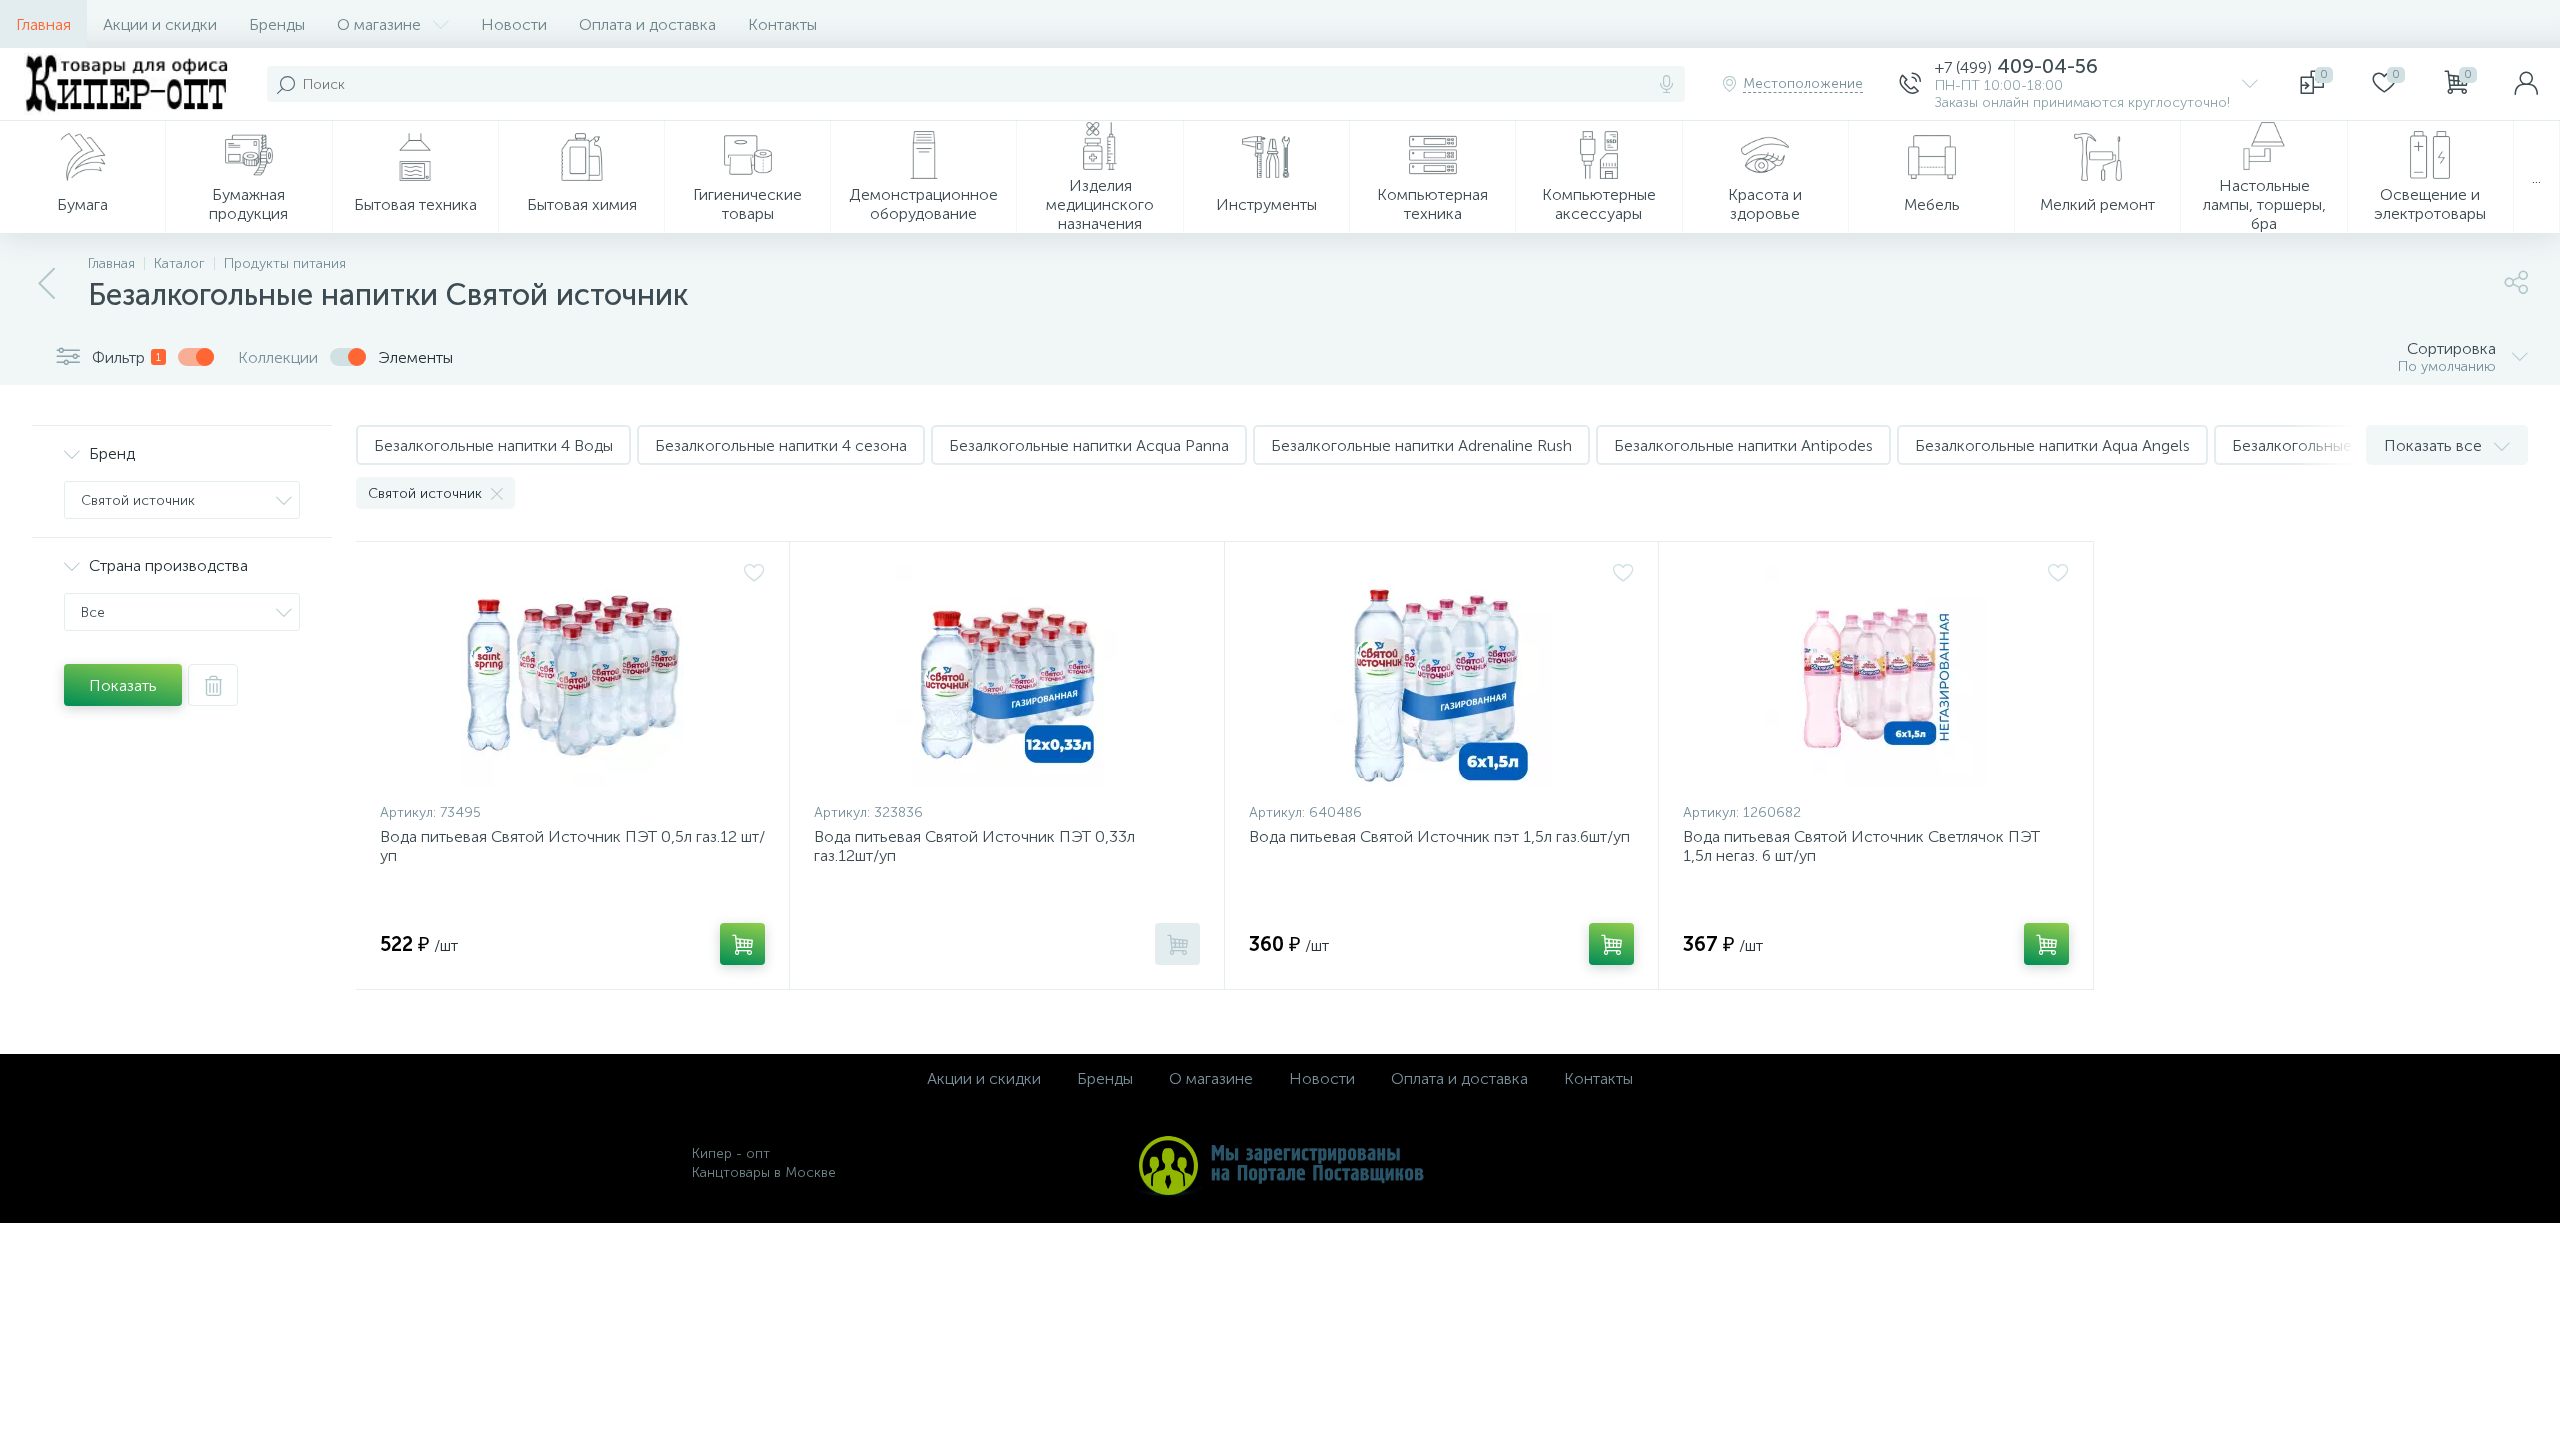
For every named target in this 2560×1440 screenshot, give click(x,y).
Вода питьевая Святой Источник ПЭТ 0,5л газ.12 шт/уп (572, 846)
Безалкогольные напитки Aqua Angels (2052, 445)
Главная (43, 24)
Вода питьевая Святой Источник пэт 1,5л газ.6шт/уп (1439, 836)
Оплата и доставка (647, 24)
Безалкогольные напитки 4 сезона (781, 445)
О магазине (379, 24)
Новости (514, 24)
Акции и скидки (160, 24)
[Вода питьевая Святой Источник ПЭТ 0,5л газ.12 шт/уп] (572, 677)
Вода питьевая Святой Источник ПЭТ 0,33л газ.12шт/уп (974, 846)
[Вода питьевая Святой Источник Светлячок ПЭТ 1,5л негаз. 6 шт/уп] (1875, 677)
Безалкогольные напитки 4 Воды (493, 445)
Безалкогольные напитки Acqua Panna (1089, 445)
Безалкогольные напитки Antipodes (1743, 445)
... (2536, 177)
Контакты (782, 24)
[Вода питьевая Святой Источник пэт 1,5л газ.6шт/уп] (1441, 677)
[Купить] (742, 944)
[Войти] (2526, 84)
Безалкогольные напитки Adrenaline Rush (1421, 445)
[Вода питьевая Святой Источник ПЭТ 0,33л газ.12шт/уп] (1006, 677)
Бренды (277, 24)
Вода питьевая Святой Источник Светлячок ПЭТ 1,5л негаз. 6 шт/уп (1861, 846)
